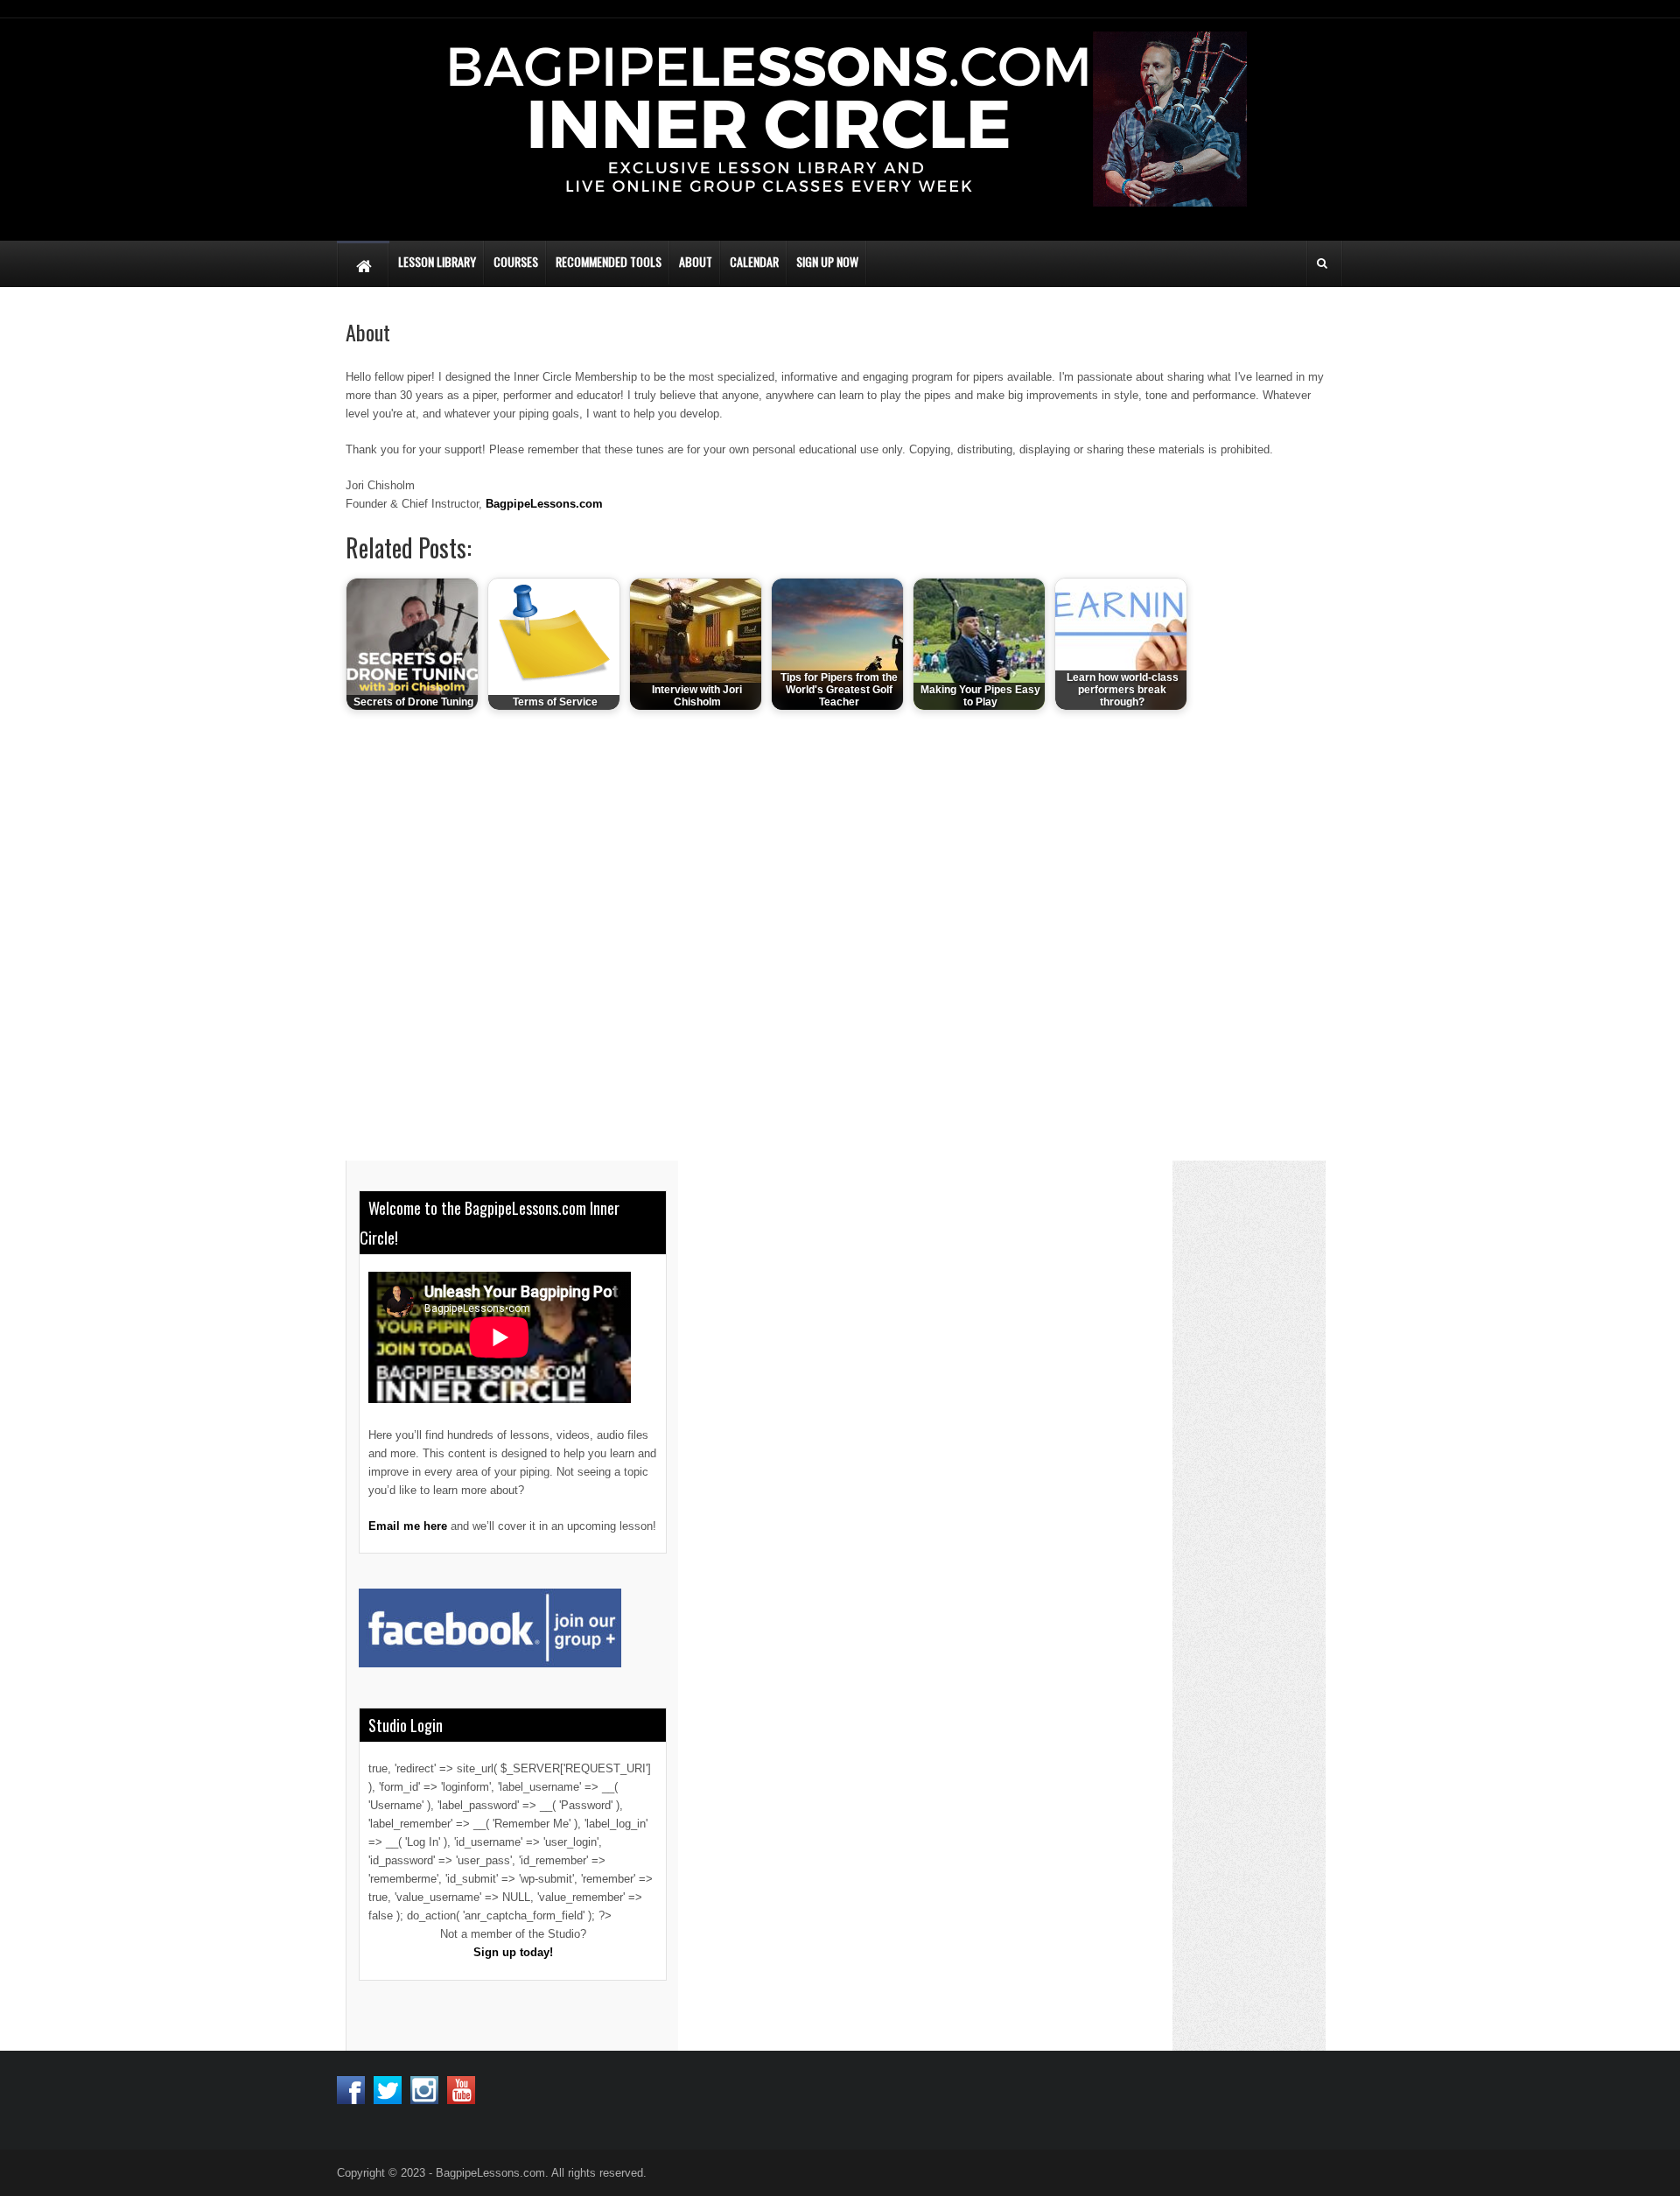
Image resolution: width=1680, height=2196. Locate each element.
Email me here (408, 1526)
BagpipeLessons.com (544, 504)
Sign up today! (513, 1952)
